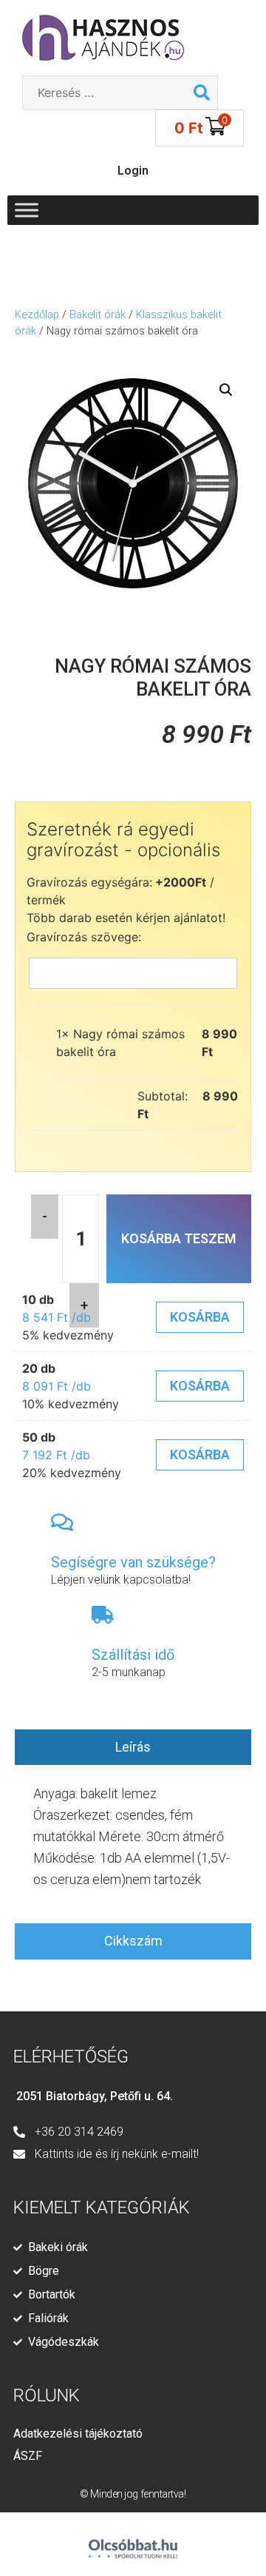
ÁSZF (28, 2456)
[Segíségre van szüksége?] (62, 1522)
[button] (226, 390)
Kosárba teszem (179, 1238)
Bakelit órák (98, 315)
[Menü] (27, 210)
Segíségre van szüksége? (133, 1562)
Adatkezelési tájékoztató (78, 2434)
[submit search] (202, 93)
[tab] (133, 1748)
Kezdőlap (37, 315)
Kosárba (200, 1317)
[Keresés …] (105, 93)
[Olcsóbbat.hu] (133, 2542)
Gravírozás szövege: (84, 937)
